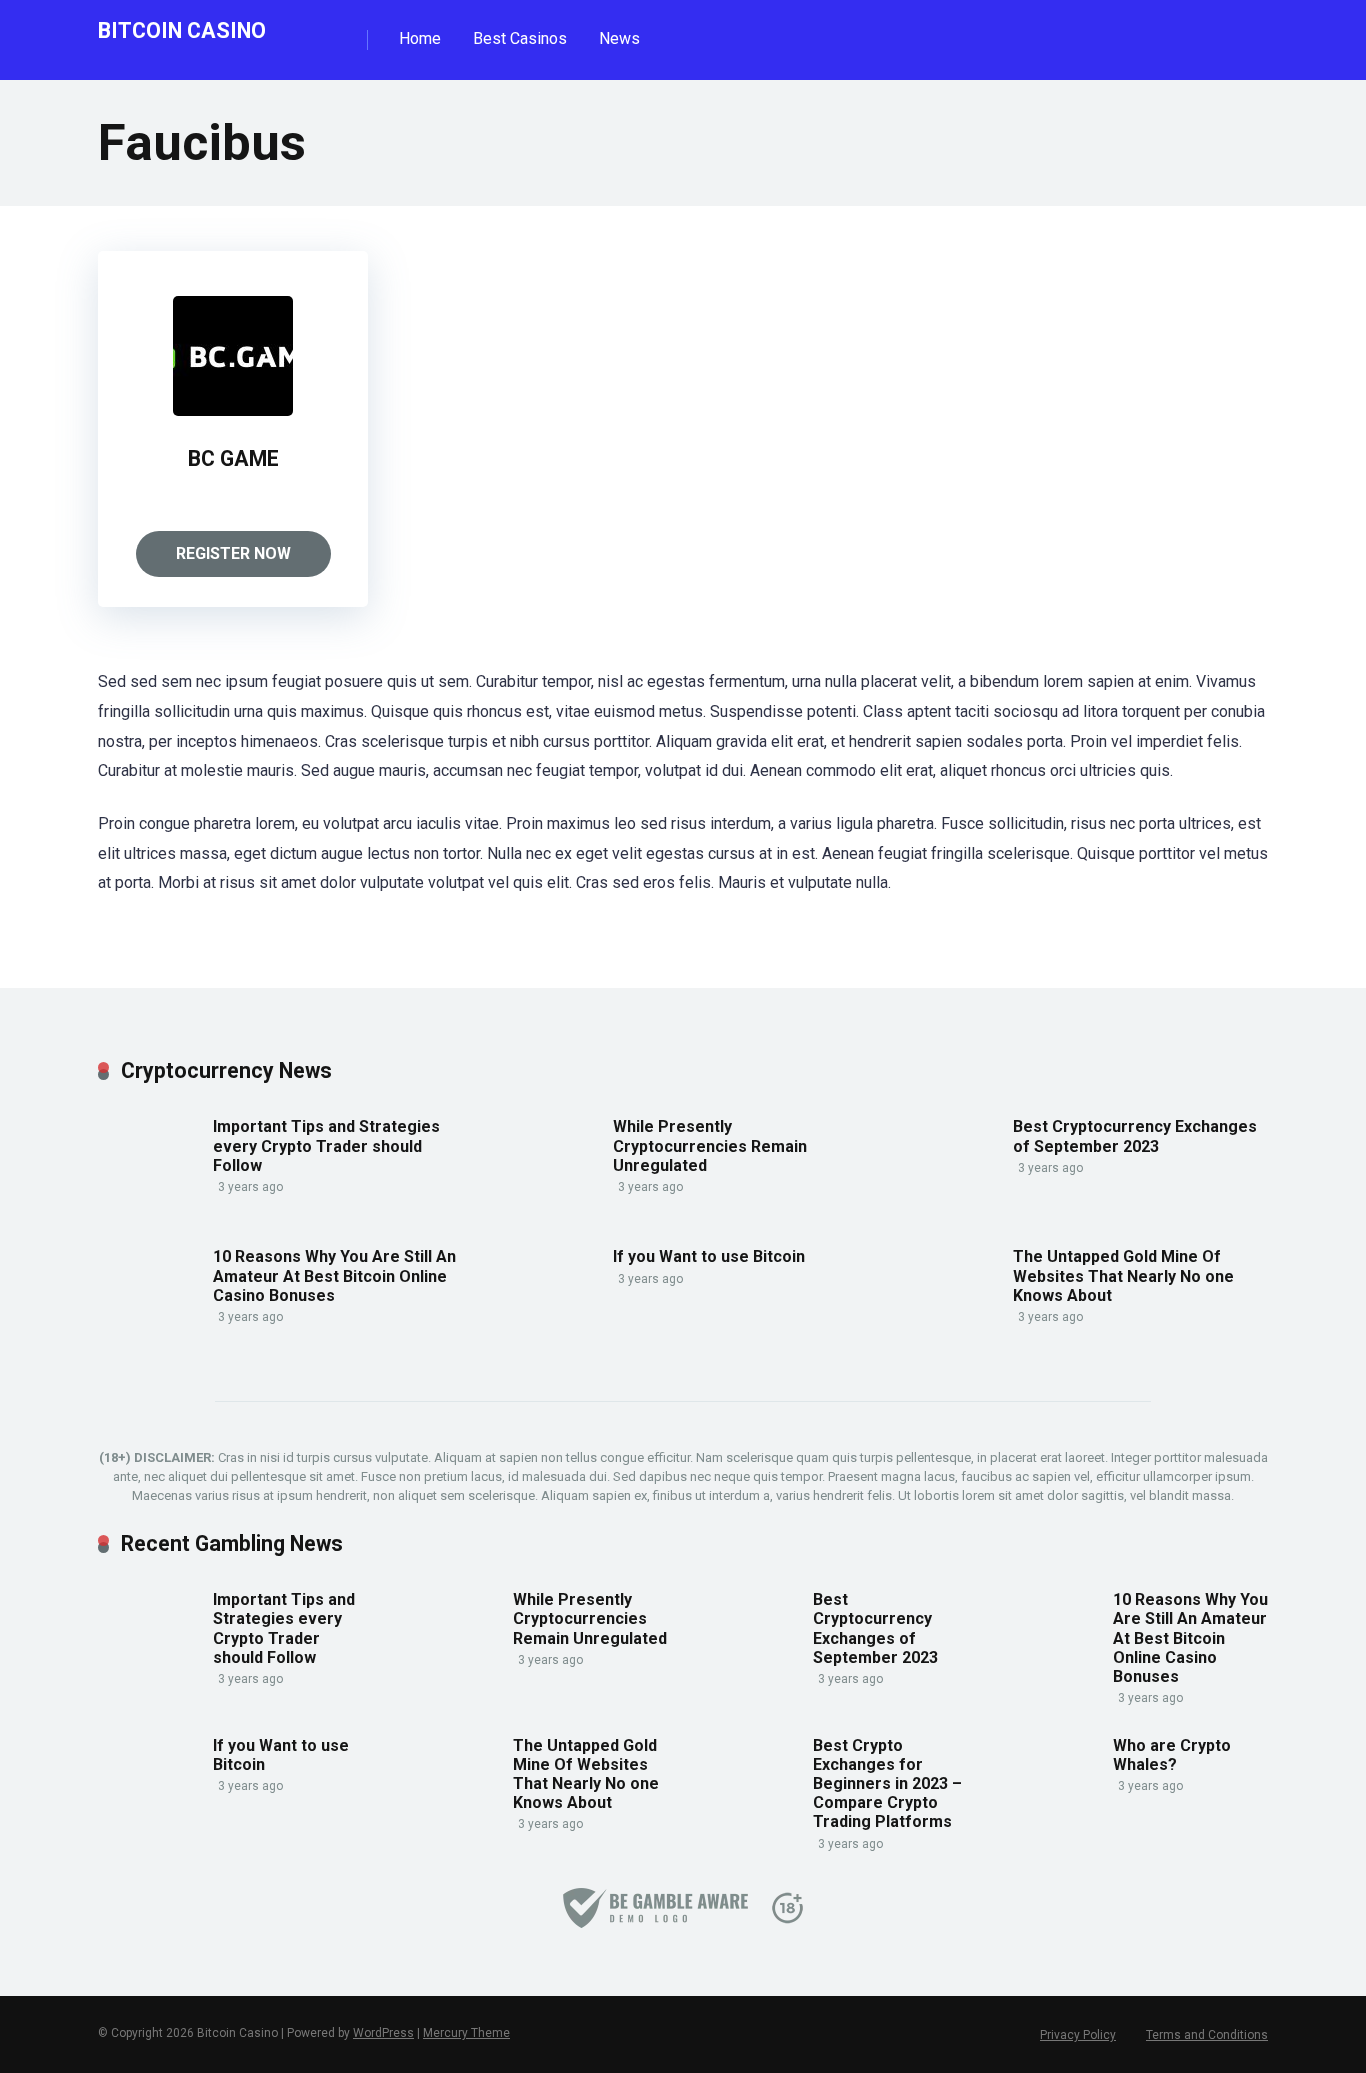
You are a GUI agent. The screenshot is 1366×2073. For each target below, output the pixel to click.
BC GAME (233, 458)
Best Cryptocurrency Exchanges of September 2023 (1135, 1136)
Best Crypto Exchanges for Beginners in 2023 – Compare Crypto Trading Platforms (887, 1784)
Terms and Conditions (1207, 2035)
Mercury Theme (466, 2033)
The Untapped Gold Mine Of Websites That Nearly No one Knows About (1123, 1275)
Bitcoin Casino (182, 29)
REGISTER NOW (233, 553)
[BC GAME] (233, 410)
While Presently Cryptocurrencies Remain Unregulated (710, 1145)
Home (420, 38)
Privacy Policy (1078, 2035)
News (619, 38)
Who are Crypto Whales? (1172, 1755)
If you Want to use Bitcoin (709, 1256)
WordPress (383, 2033)
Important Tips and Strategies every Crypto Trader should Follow (326, 1145)
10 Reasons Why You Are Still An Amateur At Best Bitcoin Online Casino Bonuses (334, 1275)
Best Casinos (520, 38)
